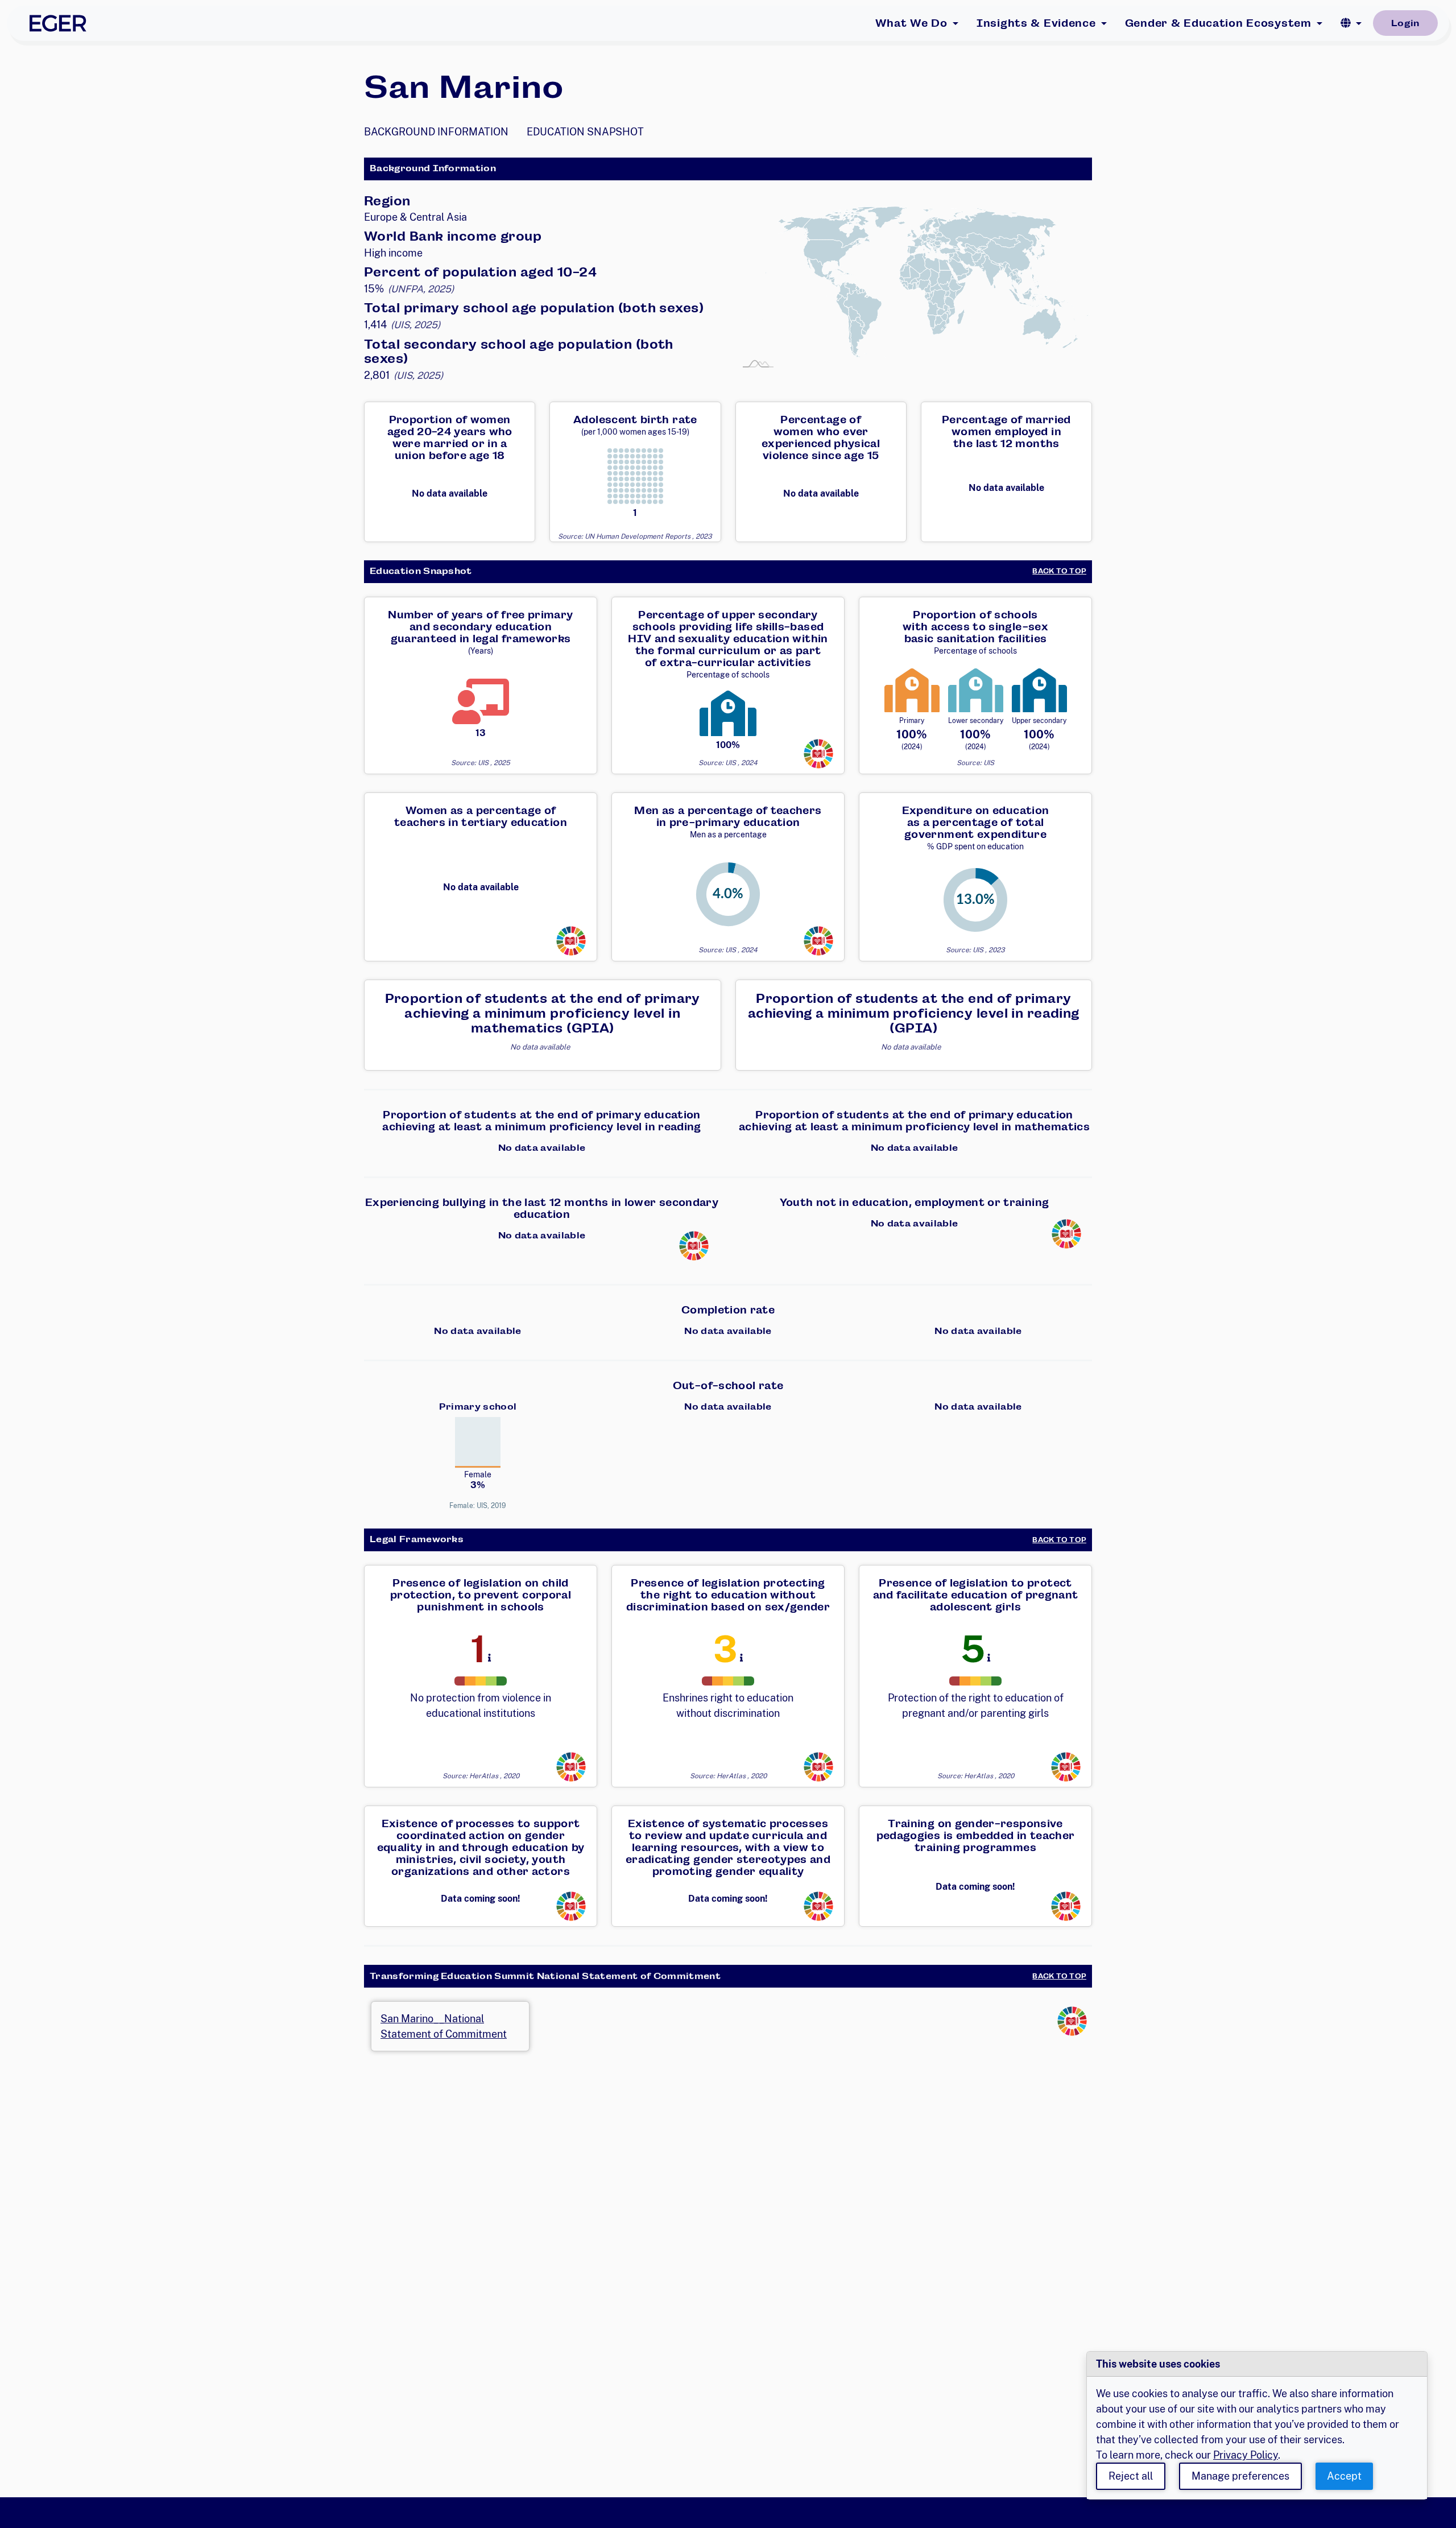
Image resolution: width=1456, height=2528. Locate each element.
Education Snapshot (585, 132)
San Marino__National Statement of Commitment (444, 2026)
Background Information (436, 132)
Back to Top (1059, 571)
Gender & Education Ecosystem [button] (1218, 23)
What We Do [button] (911, 23)
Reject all (1131, 2476)
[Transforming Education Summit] (818, 753)
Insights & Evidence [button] (1036, 23)
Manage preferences (1240, 2476)
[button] (1351, 23)
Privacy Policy (1246, 2455)
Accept (1344, 2476)
